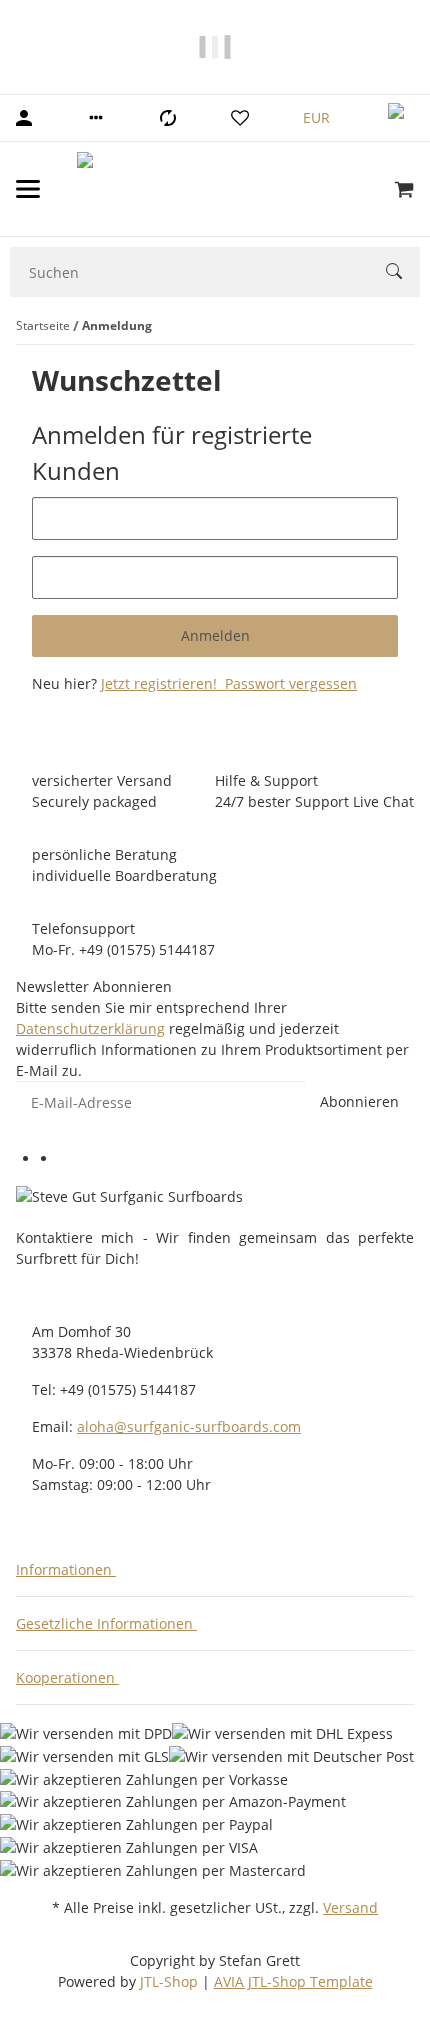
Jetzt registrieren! (161, 683)
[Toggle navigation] (28, 189)
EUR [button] (318, 117)
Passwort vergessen (289, 683)
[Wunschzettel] (240, 118)
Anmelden (215, 635)
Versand (350, 1907)
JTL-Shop (171, 1981)
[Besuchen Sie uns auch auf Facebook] (49, 1160)
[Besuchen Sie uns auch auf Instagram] (67, 1160)
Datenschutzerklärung (90, 1028)
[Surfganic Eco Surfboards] (217, 189)
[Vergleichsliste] (168, 118)
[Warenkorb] (404, 189)
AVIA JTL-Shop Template (293, 1981)
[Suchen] (403, 273)
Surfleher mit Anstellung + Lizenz (79, 57)
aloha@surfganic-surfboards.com (189, 1426)
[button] (96, 118)
